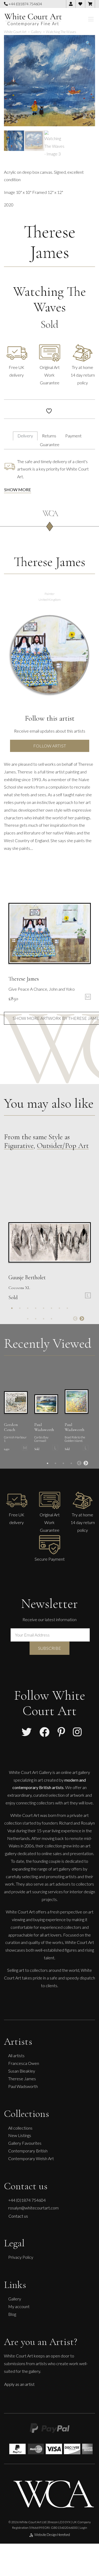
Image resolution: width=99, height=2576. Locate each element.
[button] (88, 43)
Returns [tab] (49, 436)
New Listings (20, 2135)
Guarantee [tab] (50, 444)
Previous (75, 1319)
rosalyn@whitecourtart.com (33, 2208)
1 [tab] (12, 1308)
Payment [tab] (73, 436)
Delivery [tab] (25, 436)
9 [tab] (28, 1319)
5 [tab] (44, 1308)
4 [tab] (36, 1308)
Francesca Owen (24, 2063)
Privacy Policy (21, 2257)
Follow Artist (50, 746)
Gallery (15, 2299)
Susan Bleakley (22, 2071)
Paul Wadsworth (23, 2086)
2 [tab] (20, 1308)
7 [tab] (59, 1308)
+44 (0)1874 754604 (25, 4)
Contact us (18, 2216)
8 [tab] (67, 1308)
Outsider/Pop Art (63, 1146)
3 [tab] (28, 1308)
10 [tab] (36, 1319)
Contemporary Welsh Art (31, 2158)
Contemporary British (28, 2151)
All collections (20, 2128)
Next (82, 1319)
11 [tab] (44, 1319)
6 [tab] (51, 1308)
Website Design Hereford (52, 2535)
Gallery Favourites (25, 2143)
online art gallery (76, 1772)
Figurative (19, 1146)
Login (83, 2528)
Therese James (50, 242)
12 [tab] (51, 1319)
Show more (18, 489)
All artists (16, 2055)
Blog (12, 2314)
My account (19, 2306)
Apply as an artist (19, 2384)
